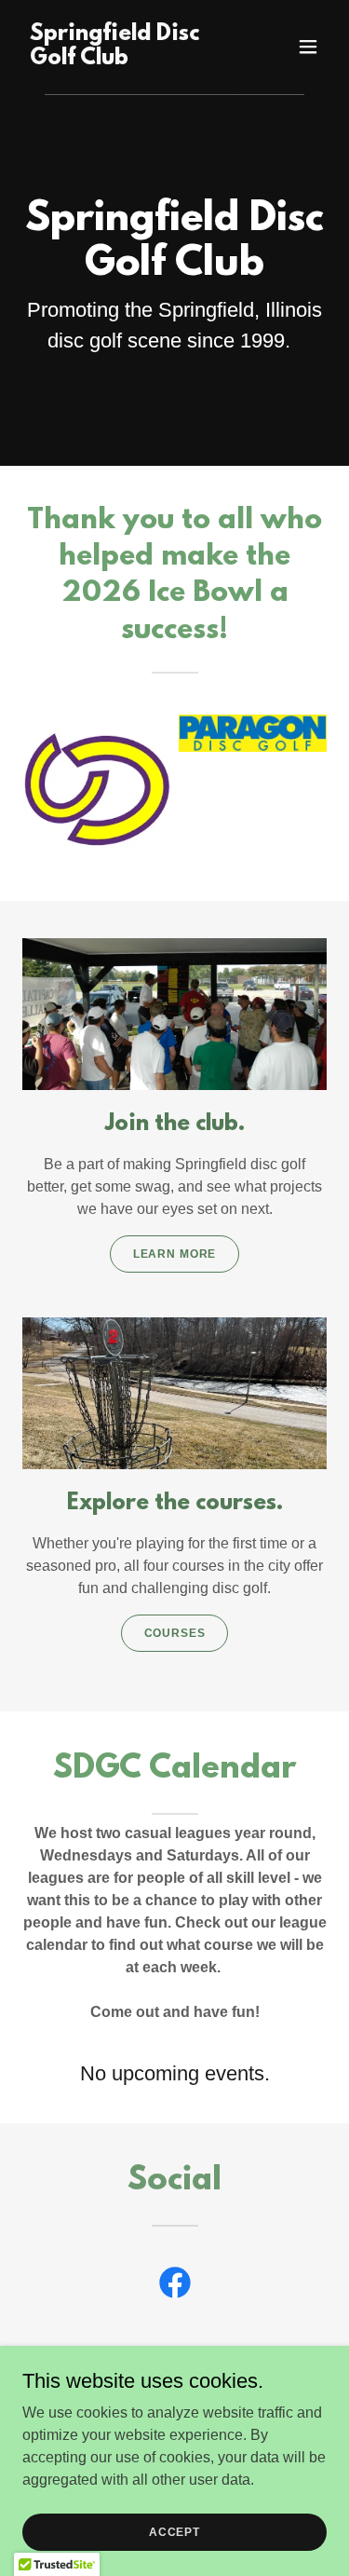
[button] (308, 47)
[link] (129, 59)
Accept (174, 2531)
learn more (175, 1254)
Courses (175, 1633)
